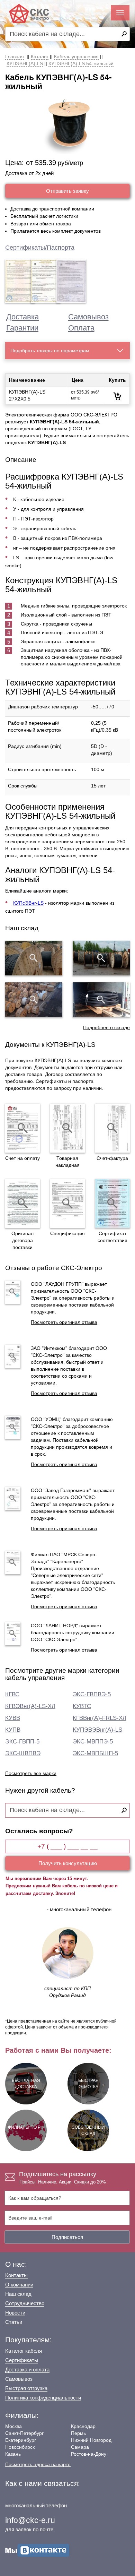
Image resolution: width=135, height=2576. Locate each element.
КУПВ (13, 1730)
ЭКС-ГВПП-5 (22, 1742)
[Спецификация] (67, 1203)
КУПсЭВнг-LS (28, 903)
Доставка (22, 317)
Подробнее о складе (106, 1027)
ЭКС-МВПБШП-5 (95, 1753)
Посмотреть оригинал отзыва (64, 1322)
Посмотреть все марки (31, 1773)
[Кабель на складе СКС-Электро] (101, 958)
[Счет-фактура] (112, 1128)
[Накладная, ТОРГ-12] (67, 1128)
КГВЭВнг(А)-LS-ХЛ (30, 1706)
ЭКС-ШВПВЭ (23, 1753)
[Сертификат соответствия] (112, 1203)
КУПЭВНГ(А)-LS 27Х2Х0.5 (27, 395)
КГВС (12, 1694)
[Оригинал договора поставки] (22, 1203)
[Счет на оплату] (22, 1128)
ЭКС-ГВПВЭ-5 (92, 1694)
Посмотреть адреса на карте (38, 2464)
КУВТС (82, 1706)
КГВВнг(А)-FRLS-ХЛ (100, 1718)
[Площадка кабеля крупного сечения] (34, 1000)
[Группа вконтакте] (37, 2550)
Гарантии (22, 328)
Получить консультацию (68, 1863)
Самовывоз (88, 317)
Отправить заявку (67, 191)
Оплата (81, 328)
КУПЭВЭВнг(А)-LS (97, 1730)
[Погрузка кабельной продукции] (101, 1000)
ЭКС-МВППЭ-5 (93, 1742)
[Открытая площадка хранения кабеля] (34, 958)
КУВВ (13, 1718)
